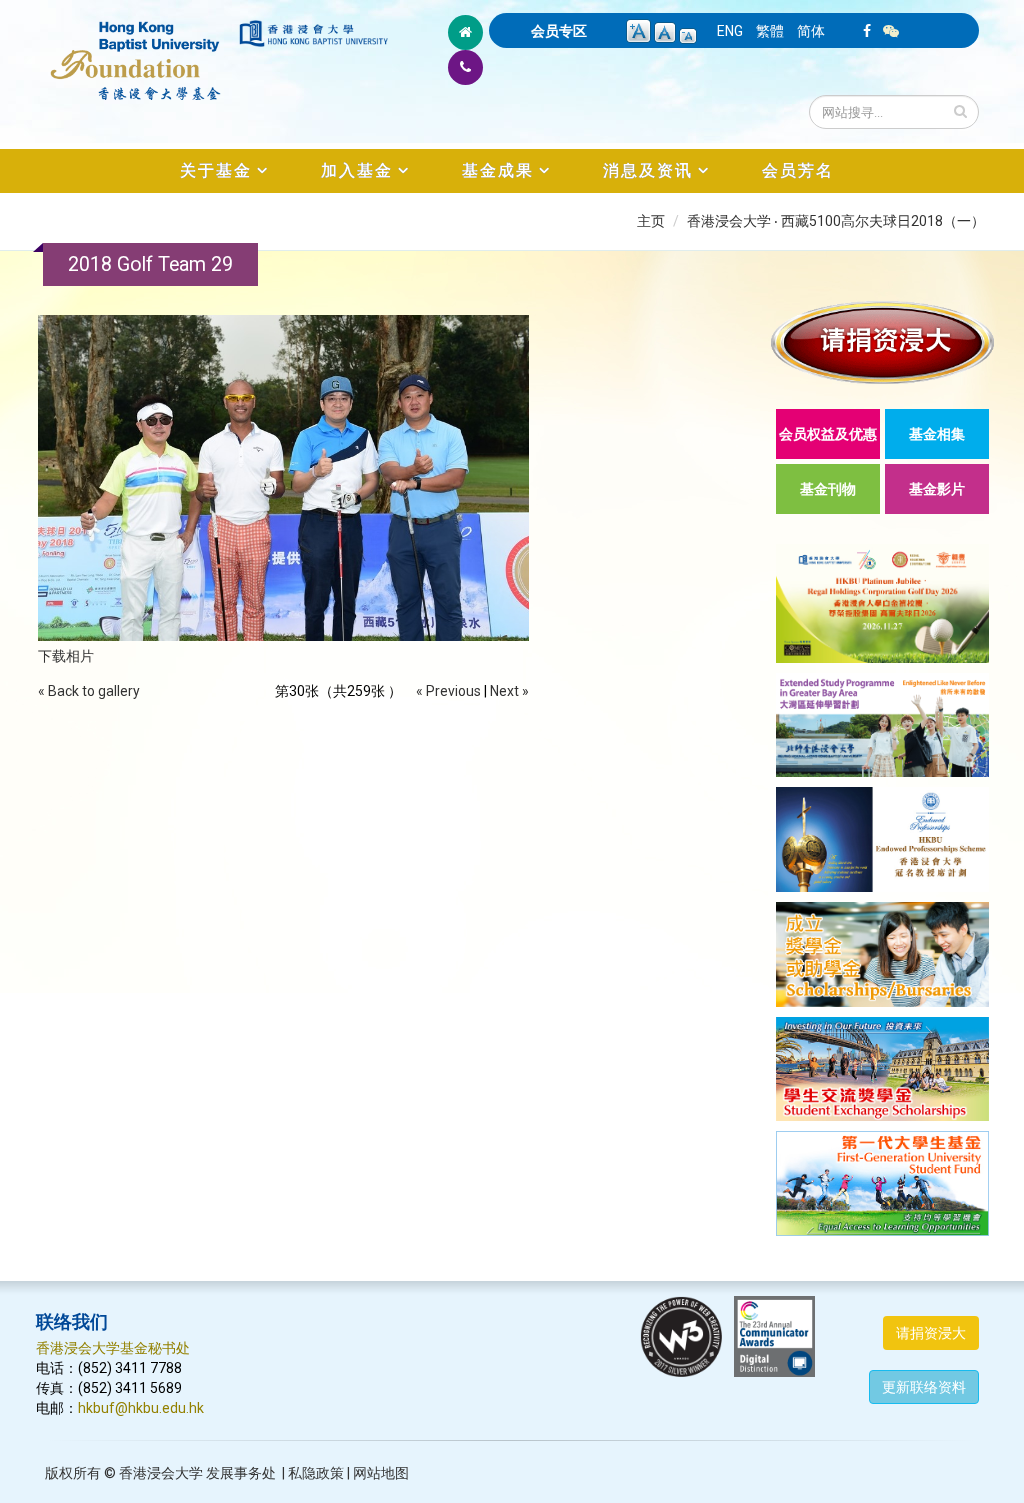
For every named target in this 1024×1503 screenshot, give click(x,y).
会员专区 (559, 31)
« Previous (448, 691)
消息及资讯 (648, 170)
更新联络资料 (924, 1387)
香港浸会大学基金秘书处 (113, 1348)
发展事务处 (241, 1473)
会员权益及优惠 (828, 434)
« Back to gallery (89, 691)
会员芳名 (798, 170)
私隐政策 (316, 1473)
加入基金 (357, 170)
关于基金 (216, 170)
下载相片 (66, 656)
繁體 (770, 31)
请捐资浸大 (931, 1333)
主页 (651, 221)
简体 (811, 31)
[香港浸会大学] (313, 33)
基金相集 (937, 434)
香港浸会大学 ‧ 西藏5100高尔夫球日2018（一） (836, 221)
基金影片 (937, 489)
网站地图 (381, 1473)
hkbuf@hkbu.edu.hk (141, 1408)
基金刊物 (828, 489)
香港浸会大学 (161, 1473)
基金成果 (498, 170)
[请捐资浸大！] (882, 342)
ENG (730, 31)
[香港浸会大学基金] (136, 50)
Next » (509, 691)
